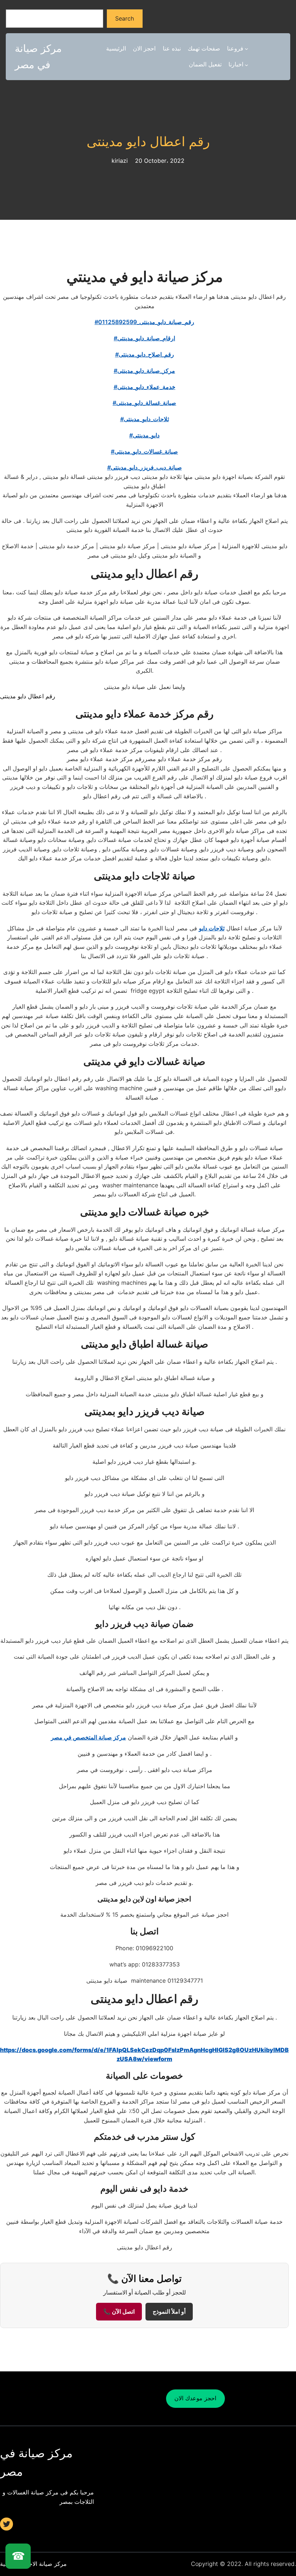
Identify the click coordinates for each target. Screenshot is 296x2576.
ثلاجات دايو (212, 928)
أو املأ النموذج (169, 2312)
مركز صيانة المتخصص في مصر (88, 1737)
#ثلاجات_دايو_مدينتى (145, 419)
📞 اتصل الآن (119, 2312)
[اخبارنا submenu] (247, 65)
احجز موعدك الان (195, 2398)
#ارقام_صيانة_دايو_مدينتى (144, 338)
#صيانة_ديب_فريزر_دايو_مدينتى (145, 467)
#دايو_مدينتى (144, 435)
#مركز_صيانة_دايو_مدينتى (144, 371)
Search (125, 18)
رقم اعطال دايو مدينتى (148, 142)
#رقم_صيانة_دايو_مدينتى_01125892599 (144, 322)
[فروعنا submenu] (247, 49)
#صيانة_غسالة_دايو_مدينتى (144, 403)
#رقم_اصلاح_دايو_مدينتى (145, 354)
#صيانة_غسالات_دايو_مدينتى (144, 451)
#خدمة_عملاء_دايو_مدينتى (145, 387)
